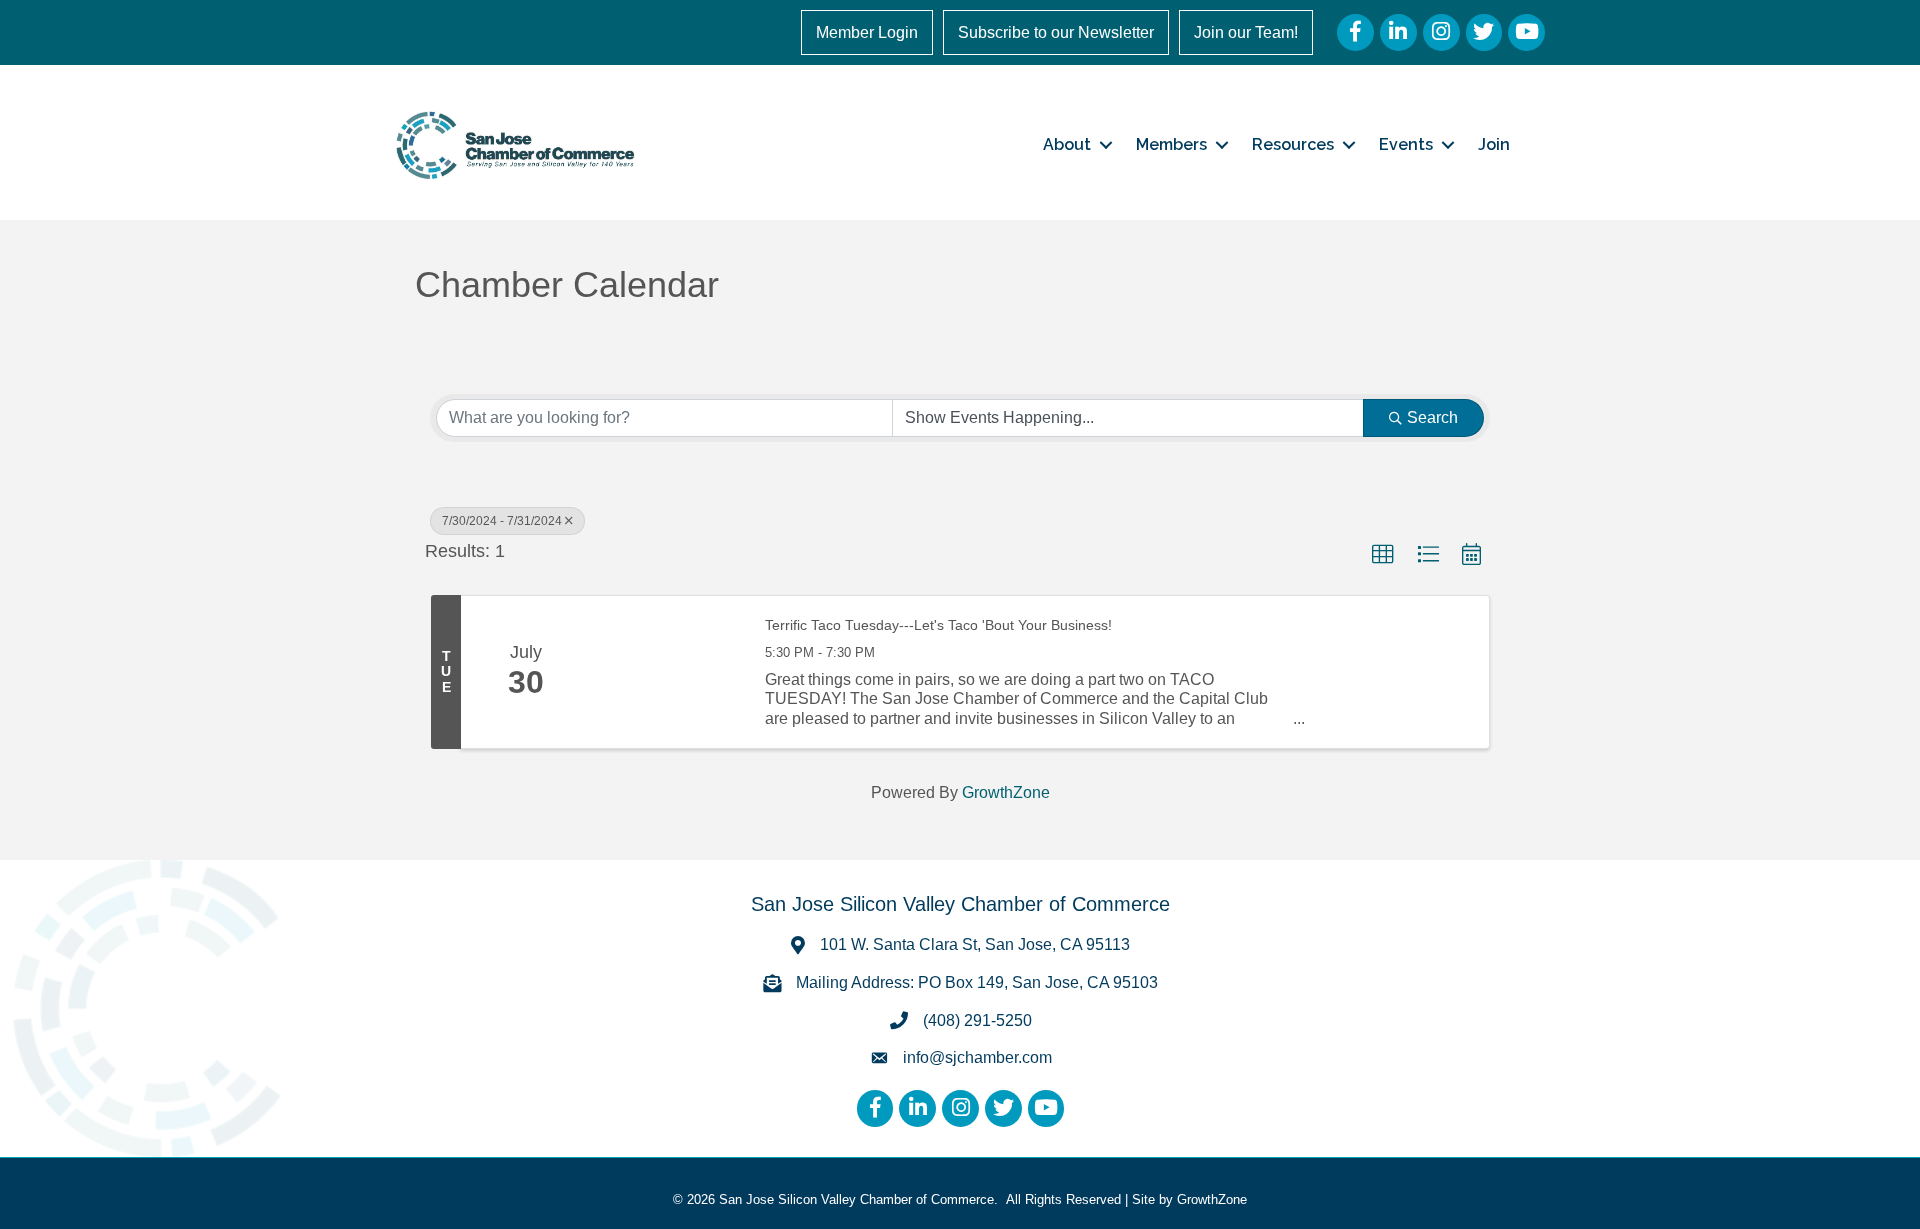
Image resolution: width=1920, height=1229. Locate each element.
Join (1494, 144)
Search (1432, 417)
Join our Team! (1246, 32)
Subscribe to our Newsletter (1056, 32)
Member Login (867, 32)
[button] (1383, 555)
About (1067, 144)
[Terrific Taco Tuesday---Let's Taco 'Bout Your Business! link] (668, 672)
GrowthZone (1006, 792)
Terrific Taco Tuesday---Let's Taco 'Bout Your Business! (938, 625)
